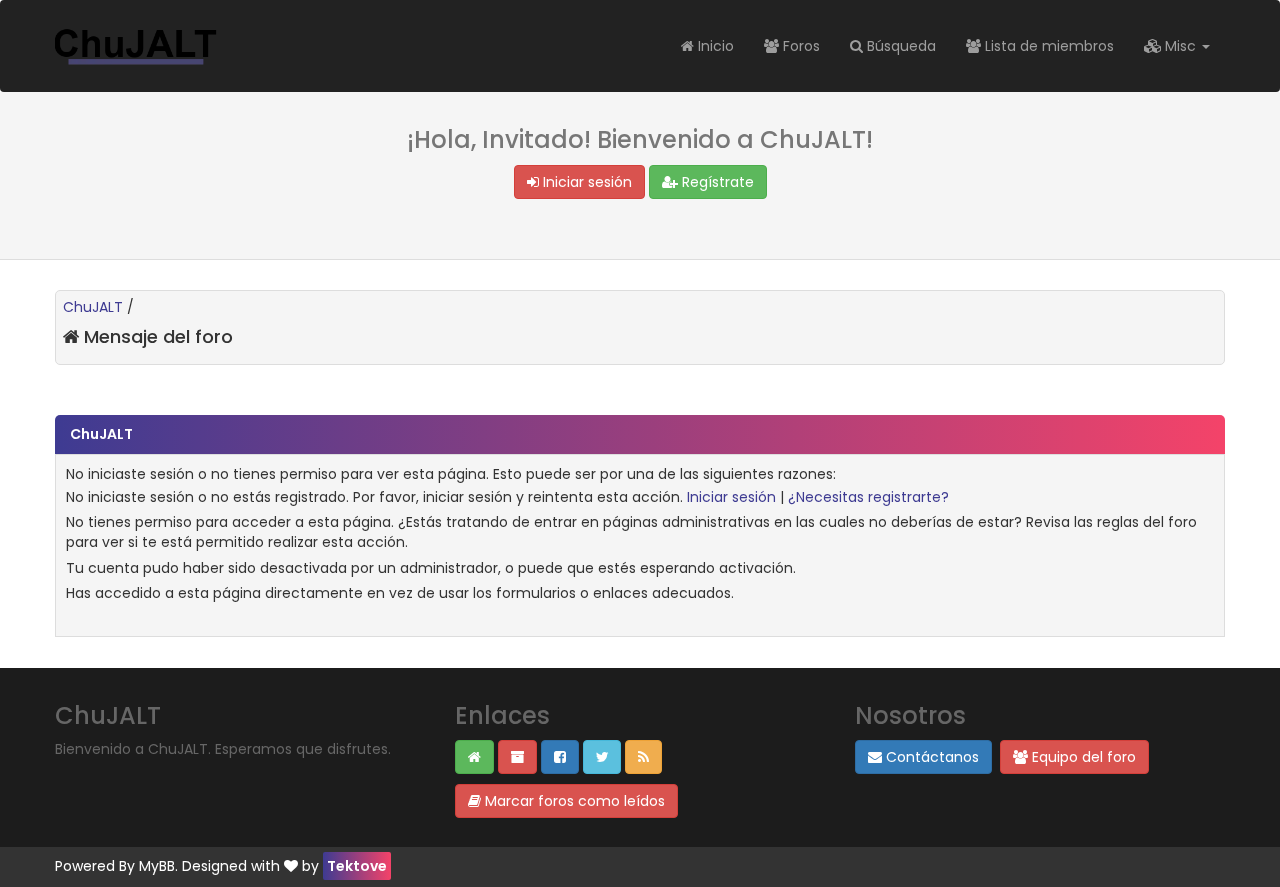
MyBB (157, 866)
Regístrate (716, 182)
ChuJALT (93, 307)
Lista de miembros (1047, 46)
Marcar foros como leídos (573, 801)
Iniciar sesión (585, 182)
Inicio (714, 46)
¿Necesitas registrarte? (868, 497)
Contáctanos (930, 757)
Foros (799, 46)
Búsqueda (899, 46)
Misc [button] (1180, 46)
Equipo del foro (1082, 757)
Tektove (357, 866)
